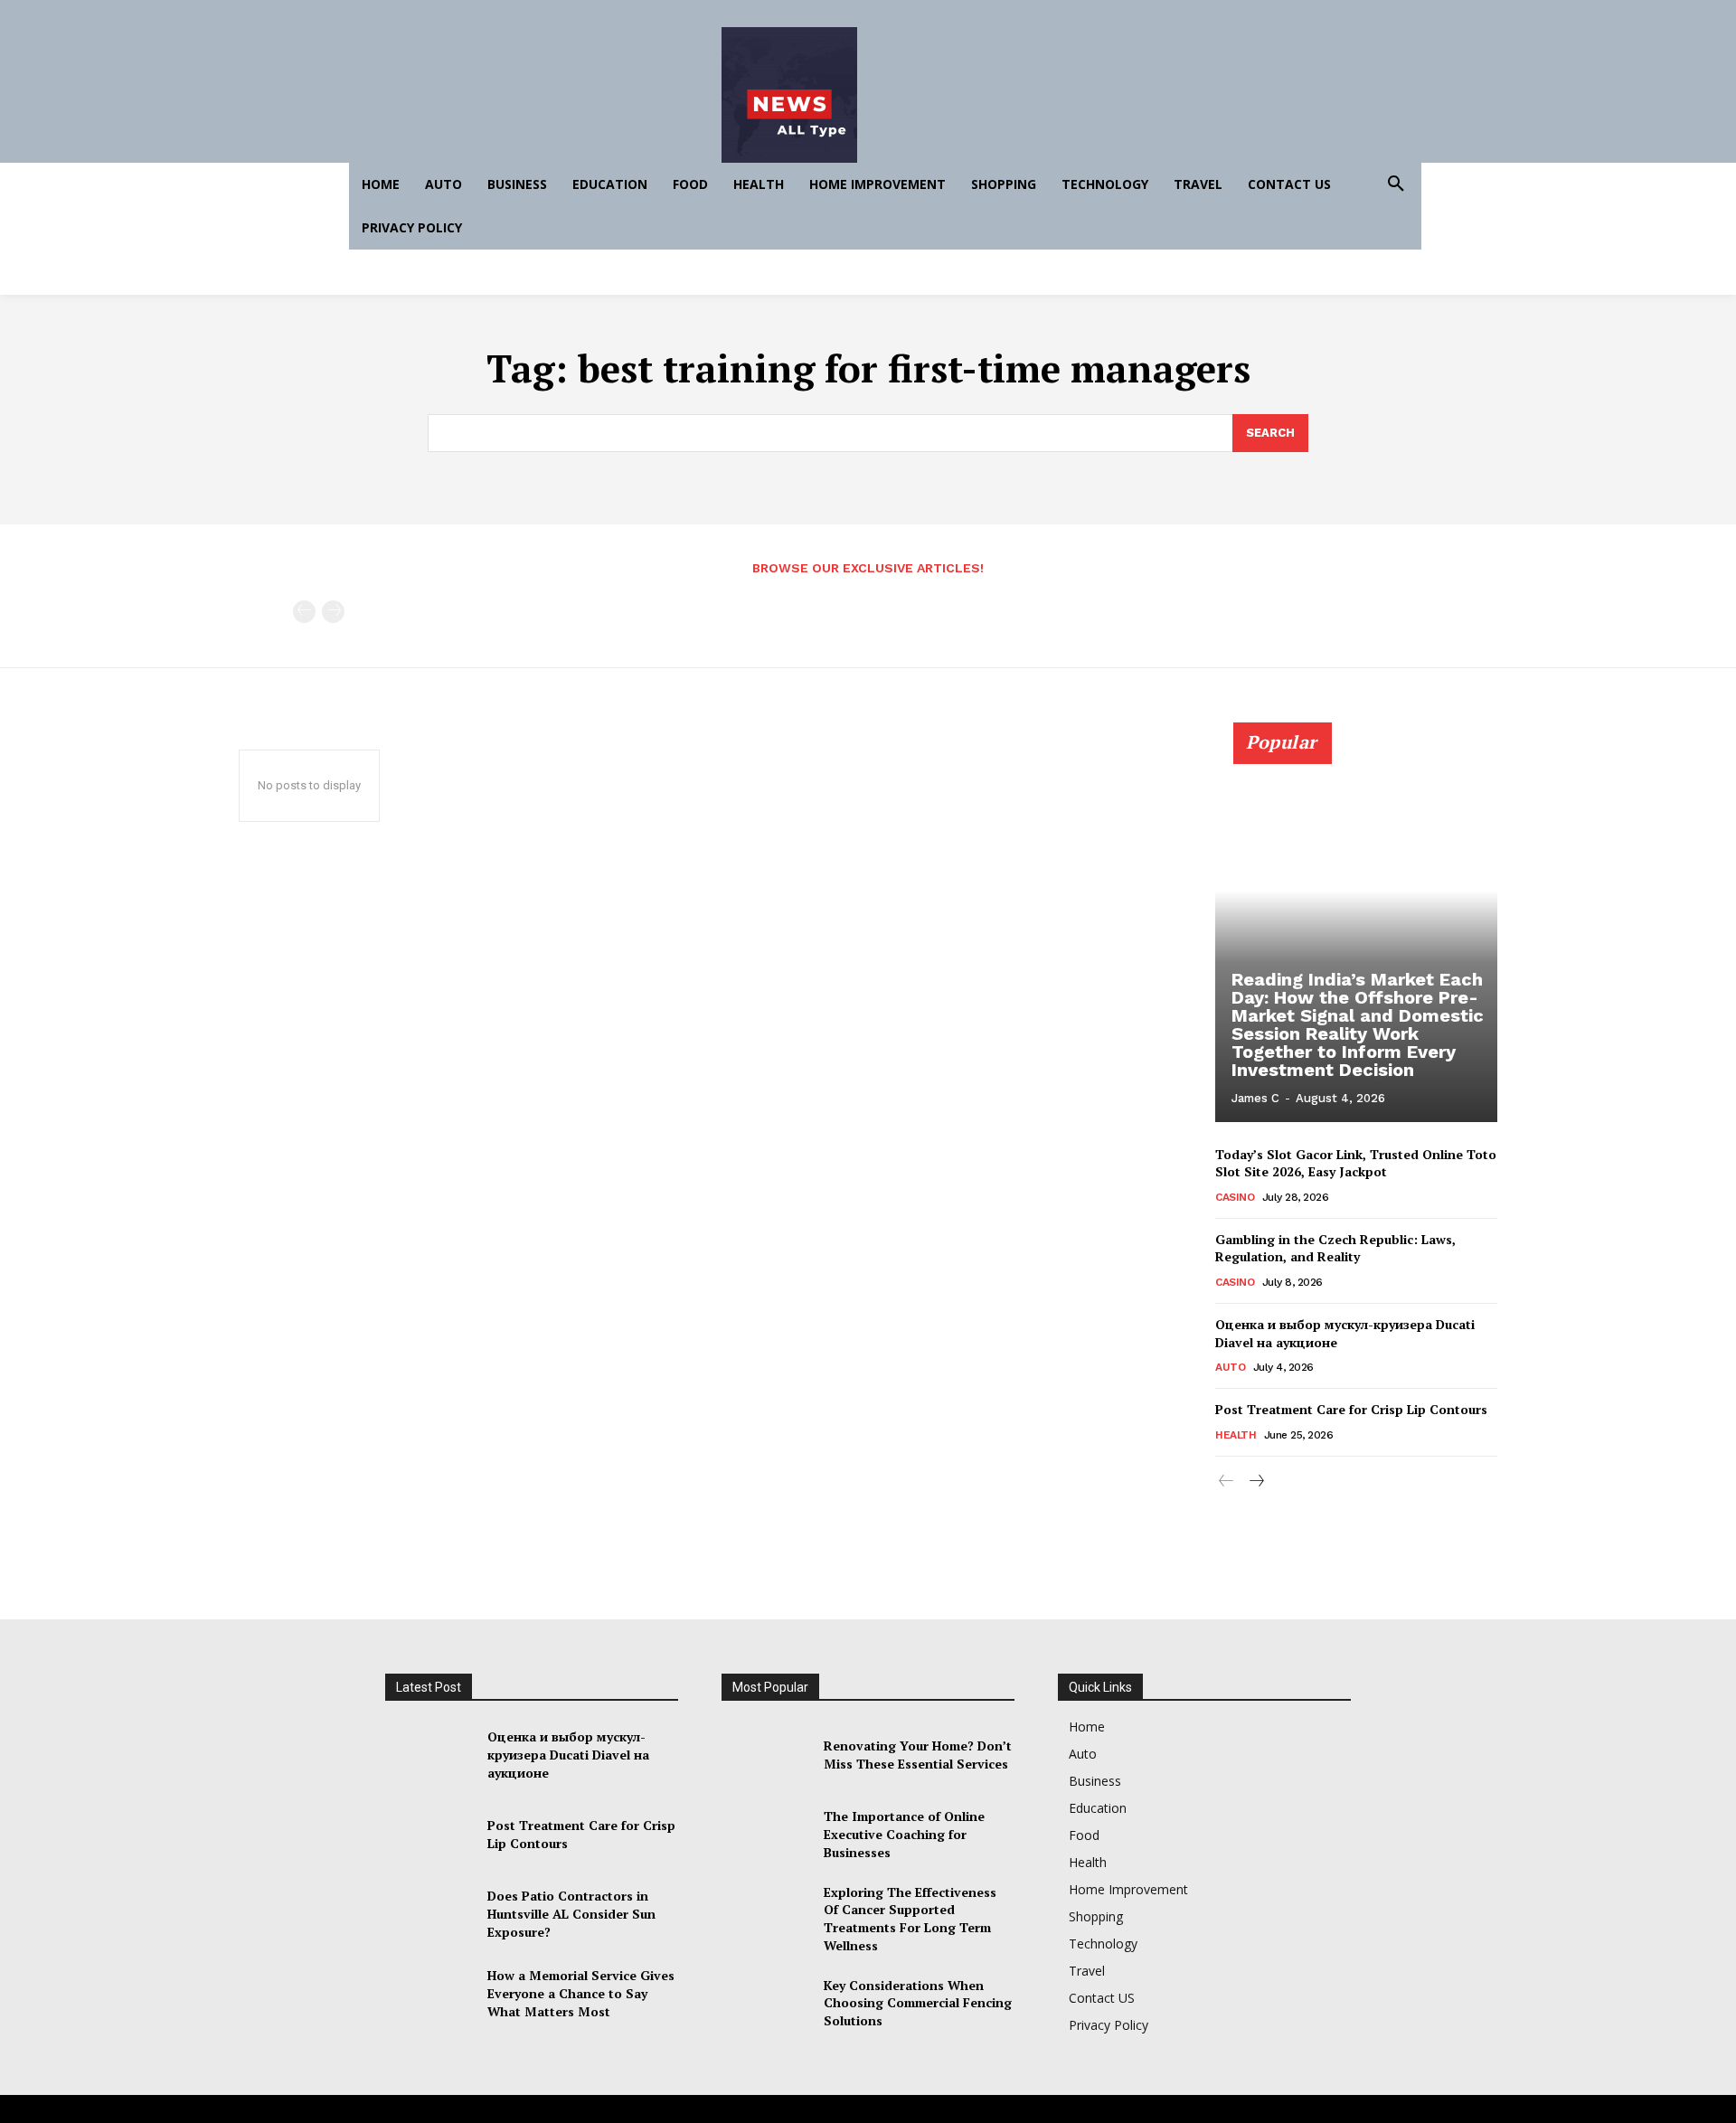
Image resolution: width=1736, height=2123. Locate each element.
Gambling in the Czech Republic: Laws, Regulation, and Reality (1335, 1248)
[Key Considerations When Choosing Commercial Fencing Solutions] (765, 2003)
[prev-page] (304, 612)
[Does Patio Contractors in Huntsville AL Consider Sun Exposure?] (429, 1914)
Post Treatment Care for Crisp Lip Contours (1351, 1409)
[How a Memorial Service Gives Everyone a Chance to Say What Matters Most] (429, 1994)
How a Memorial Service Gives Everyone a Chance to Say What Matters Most (581, 1993)
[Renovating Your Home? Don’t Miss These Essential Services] (765, 1755)
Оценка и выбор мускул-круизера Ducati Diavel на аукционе (568, 1754)
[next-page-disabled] (333, 612)
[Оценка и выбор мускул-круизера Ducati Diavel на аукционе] (429, 1755)
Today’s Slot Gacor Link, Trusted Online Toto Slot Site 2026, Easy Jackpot (1356, 1163)
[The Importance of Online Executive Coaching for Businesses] (765, 1835)
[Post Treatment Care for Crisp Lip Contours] (429, 1835)
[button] (1396, 184)
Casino (1235, 1197)
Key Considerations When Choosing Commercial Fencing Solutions (918, 2003)
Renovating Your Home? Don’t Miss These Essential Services (918, 1755)
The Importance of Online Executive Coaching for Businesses (904, 1834)
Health (1236, 1435)
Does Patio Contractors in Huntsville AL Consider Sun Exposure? (571, 1913)
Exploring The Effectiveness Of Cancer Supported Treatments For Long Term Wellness (910, 1919)
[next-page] (1255, 1481)
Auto (1230, 1367)
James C (1255, 1098)
